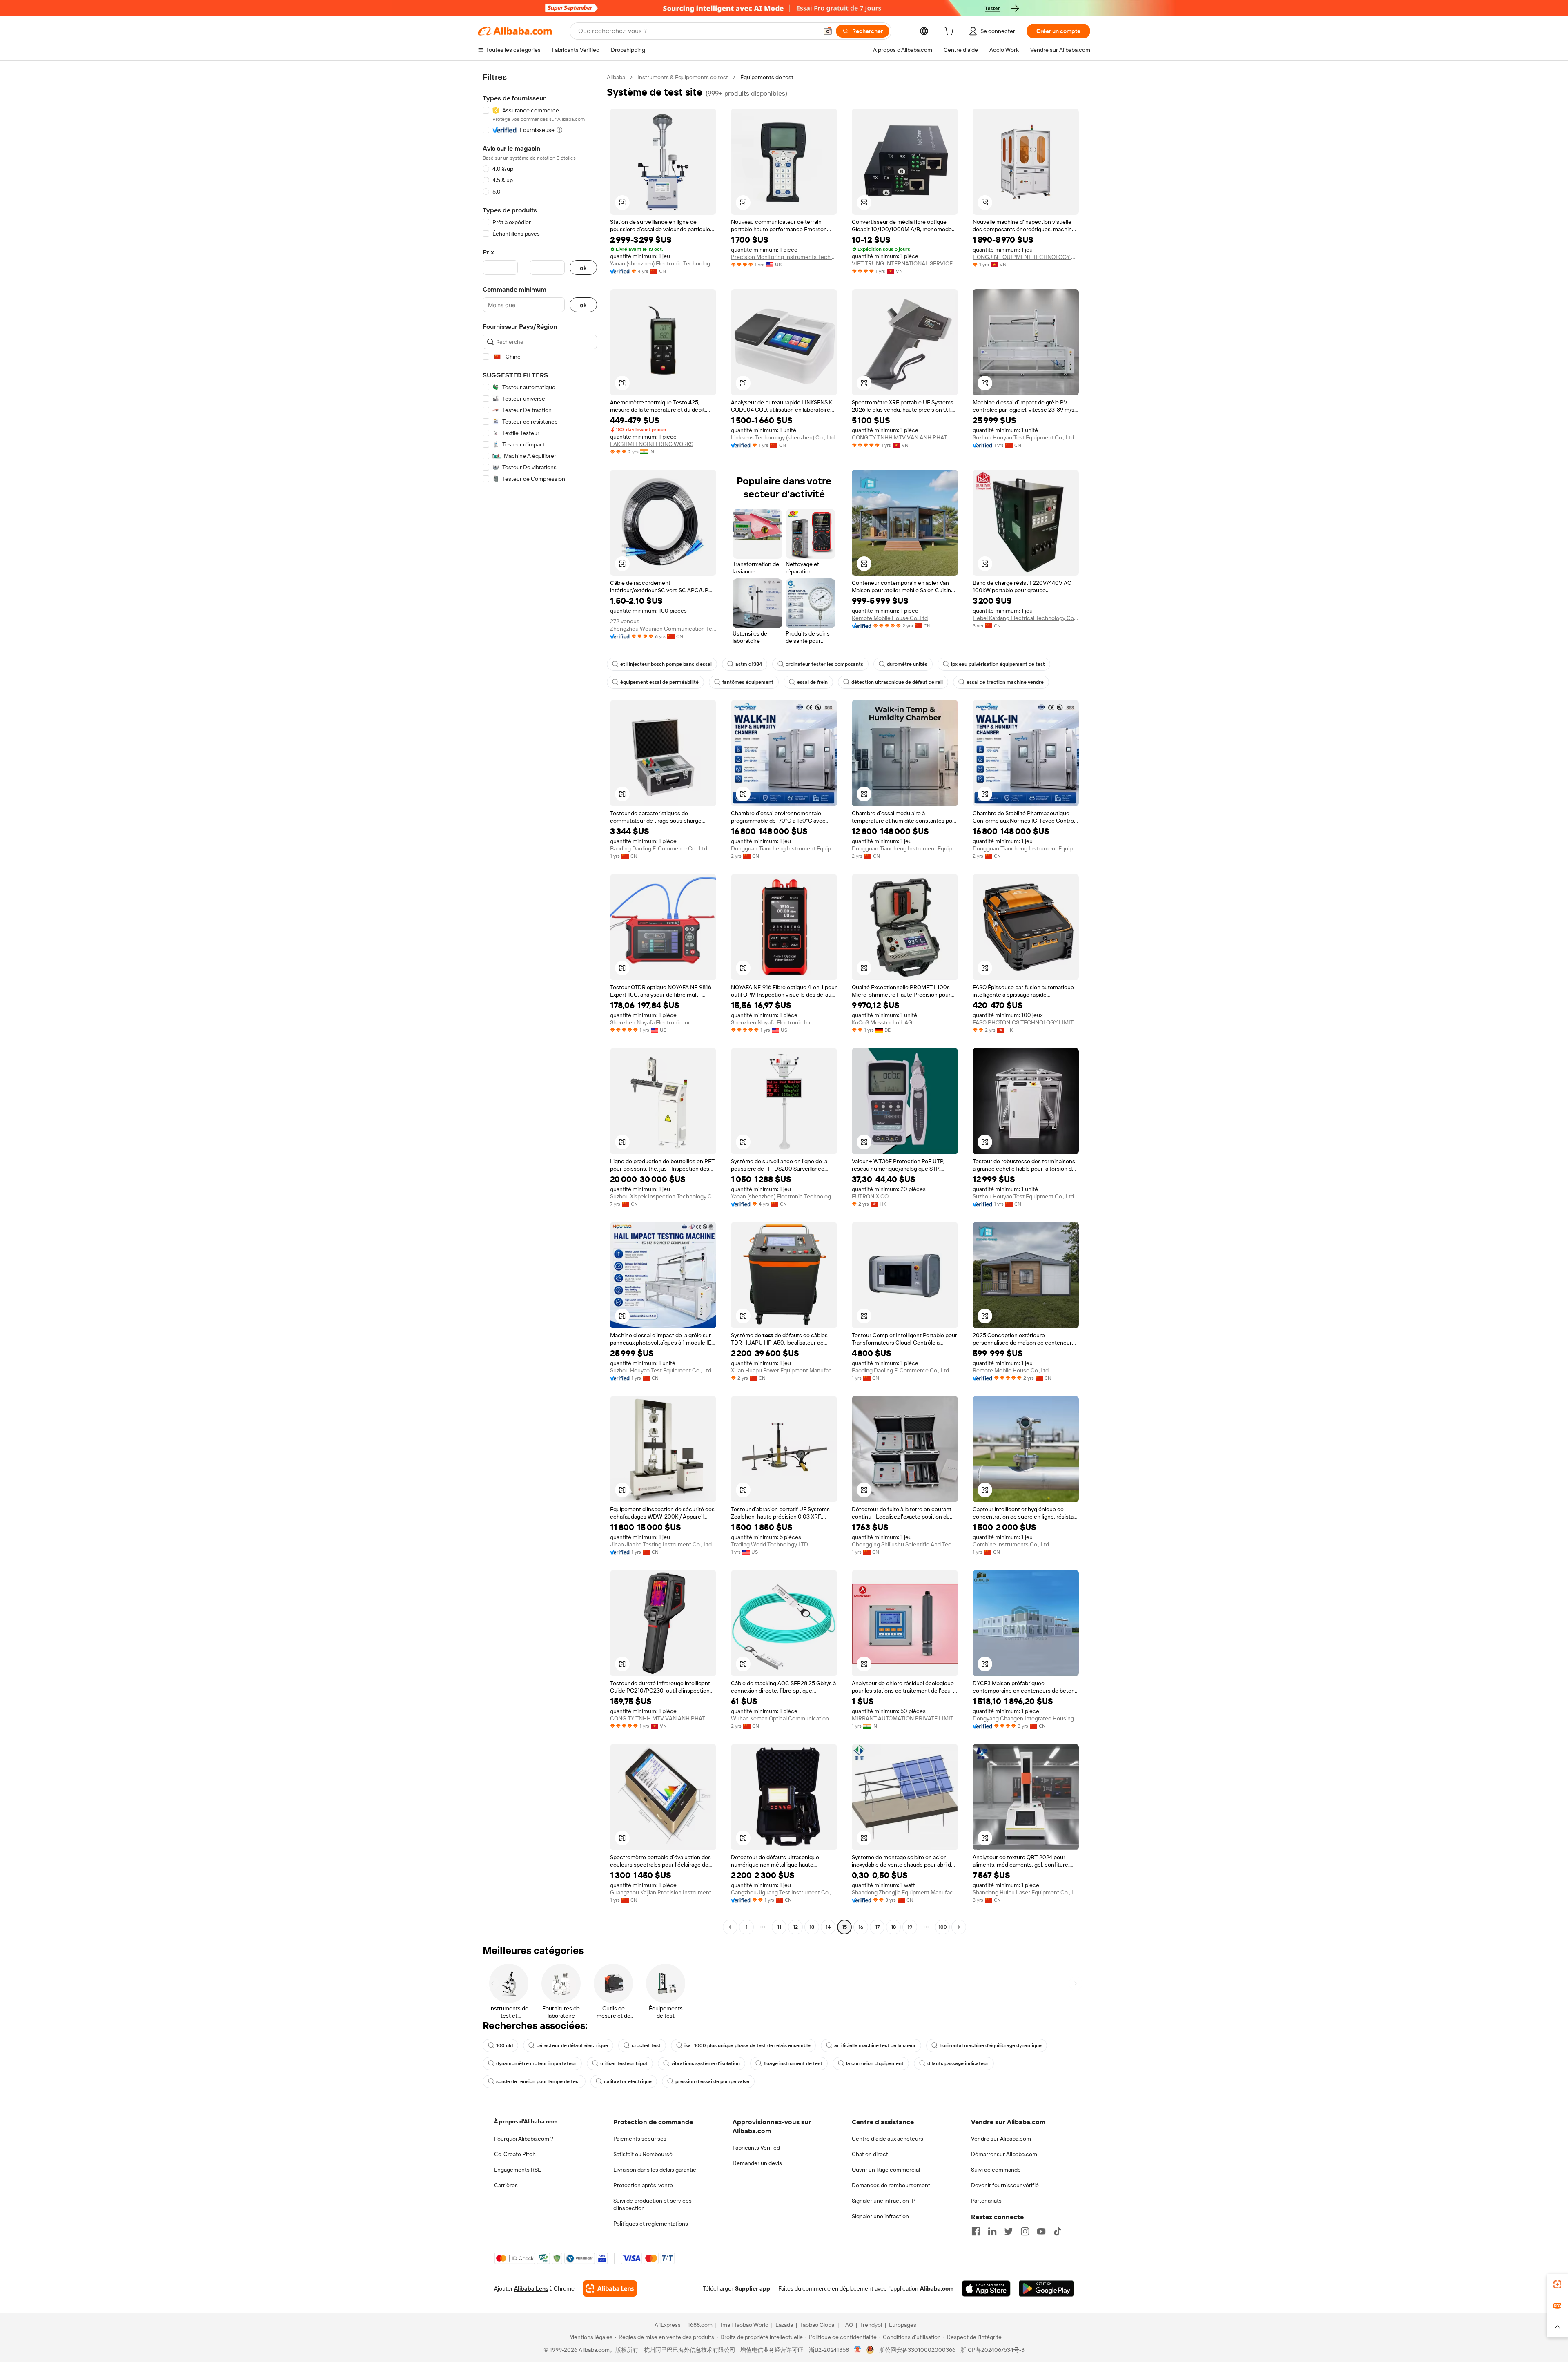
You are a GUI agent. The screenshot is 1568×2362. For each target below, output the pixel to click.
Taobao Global (818, 2325)
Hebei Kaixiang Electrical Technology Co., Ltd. (1026, 618)
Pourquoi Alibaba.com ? (524, 2139)
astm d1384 (749, 664)
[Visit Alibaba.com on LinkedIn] (992, 2231)
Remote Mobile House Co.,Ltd (890, 618)
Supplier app (753, 2288)
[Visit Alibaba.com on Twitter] (1009, 2231)
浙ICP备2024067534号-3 (992, 2350)
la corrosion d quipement (875, 2063)
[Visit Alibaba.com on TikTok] (1058, 2231)
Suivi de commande (996, 2170)
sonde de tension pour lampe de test (538, 2081)
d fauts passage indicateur (958, 2063)
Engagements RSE (518, 2170)
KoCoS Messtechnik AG (882, 1022)
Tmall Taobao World (744, 2325)
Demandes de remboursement (891, 2185)
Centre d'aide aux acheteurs (888, 2139)
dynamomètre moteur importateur (536, 2063)
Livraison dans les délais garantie (655, 2170)
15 (844, 1927)
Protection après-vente (643, 2185)
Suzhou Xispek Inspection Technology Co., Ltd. (663, 1196)
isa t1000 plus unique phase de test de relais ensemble (747, 2045)
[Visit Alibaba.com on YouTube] (1041, 2231)
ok (583, 268)
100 (943, 1927)
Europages (903, 2325)
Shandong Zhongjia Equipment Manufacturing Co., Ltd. (905, 1892)
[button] (828, 31)
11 (779, 1927)
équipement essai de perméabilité (659, 682)
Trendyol (871, 2325)
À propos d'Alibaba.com (526, 2121)
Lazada (784, 2325)
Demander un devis (757, 2163)
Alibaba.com (937, 2288)
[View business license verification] (858, 2350)
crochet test (646, 2045)
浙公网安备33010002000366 (917, 2350)
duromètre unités (907, 664)
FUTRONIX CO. (871, 1196)
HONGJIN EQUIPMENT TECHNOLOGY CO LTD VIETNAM (1026, 257)
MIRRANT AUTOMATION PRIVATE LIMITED (905, 1718)
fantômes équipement (748, 682)
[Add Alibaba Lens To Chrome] (610, 2288)
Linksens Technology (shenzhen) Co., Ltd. (783, 437)
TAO (848, 2325)
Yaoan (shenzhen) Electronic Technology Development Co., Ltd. (663, 263)
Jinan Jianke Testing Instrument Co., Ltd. (661, 1544)
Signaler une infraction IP (884, 2201)
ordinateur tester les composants (824, 664)
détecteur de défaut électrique (572, 2045)
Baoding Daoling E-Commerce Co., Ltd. (659, 848)
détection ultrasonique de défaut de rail (897, 682)
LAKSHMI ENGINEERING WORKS (652, 444)
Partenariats (986, 2201)
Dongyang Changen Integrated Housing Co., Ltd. (1026, 1718)
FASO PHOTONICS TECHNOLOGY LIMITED (1026, 1022)
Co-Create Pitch (515, 2154)
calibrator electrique (628, 2081)
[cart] (951, 32)
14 (828, 1927)
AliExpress (668, 2325)
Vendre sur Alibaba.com (1001, 2139)
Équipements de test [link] (767, 77)
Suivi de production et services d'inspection (653, 2204)
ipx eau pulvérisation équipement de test (998, 664)
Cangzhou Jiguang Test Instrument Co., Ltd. (784, 1892)
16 (861, 1927)
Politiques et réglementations (651, 2224)
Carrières (506, 2185)
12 (795, 1927)
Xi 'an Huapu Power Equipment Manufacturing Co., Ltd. (784, 1370)
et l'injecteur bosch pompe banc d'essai (666, 664)
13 (812, 1927)
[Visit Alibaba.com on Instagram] (1025, 2231)
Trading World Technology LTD (770, 1544)
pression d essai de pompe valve (712, 2081)
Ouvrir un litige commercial (886, 2170)
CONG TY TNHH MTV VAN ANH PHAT (899, 437)
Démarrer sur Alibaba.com (1004, 2154)
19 (910, 1927)
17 (877, 1927)
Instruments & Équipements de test (683, 77)
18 (893, 1927)
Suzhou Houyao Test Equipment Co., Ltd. (1024, 437)
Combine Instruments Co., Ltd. (1011, 1544)
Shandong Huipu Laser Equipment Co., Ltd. (1026, 1892)
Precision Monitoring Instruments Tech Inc (784, 257)
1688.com (700, 2325)
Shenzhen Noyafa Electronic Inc (651, 1022)
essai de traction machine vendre (1005, 682)
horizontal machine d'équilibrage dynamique (991, 2045)
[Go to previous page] (730, 1927)
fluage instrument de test (793, 2063)
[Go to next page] (959, 1927)
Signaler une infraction (880, 2216)
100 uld (504, 2045)
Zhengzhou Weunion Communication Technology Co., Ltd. (663, 629)
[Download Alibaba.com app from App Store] (986, 2288)
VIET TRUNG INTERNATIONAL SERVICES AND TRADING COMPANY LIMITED (905, 263)
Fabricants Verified (756, 2148)
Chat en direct (870, 2154)
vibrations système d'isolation (706, 2063)
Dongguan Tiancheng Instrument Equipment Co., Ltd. (784, 848)
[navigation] (540, 1003)
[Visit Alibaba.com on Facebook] (976, 2231)
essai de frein (812, 682)
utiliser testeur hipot (624, 2063)
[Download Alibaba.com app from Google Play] (1046, 2288)
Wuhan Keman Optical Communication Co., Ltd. (784, 1718)
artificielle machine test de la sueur (875, 2045)
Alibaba (616, 77)
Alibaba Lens (531, 2288)
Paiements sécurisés (640, 2139)
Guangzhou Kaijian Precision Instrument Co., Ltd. (663, 1892)
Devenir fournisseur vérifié (1005, 2185)
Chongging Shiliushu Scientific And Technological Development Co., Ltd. (905, 1544)
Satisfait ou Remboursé (643, 2154)
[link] (1557, 2284)
